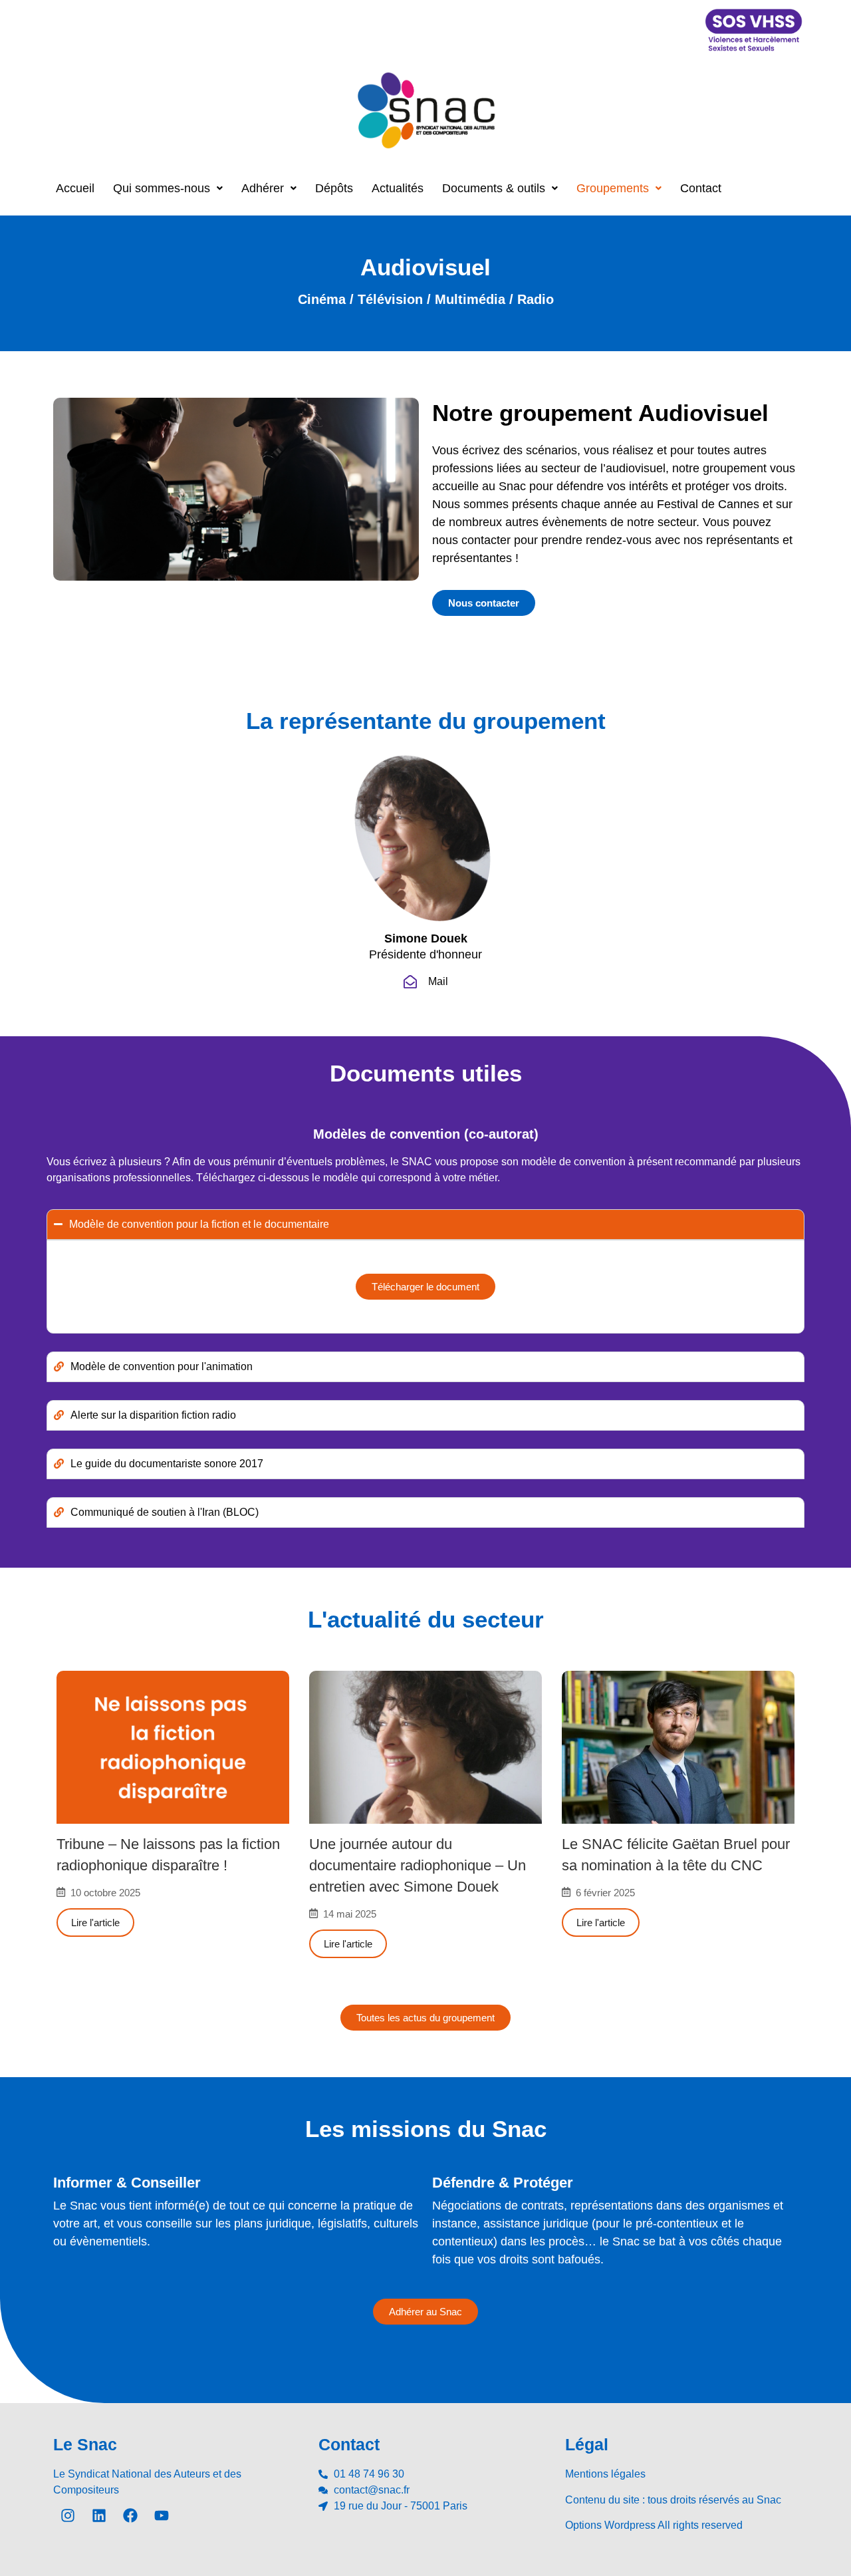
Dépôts (334, 188)
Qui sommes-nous (162, 188)
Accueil (75, 188)
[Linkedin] (99, 2515)
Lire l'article (95, 1923)
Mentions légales (605, 2474)
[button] (168, 188)
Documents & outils (494, 188)
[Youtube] (162, 2515)
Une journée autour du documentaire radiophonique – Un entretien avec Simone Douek (418, 1865)
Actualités (398, 188)
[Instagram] (68, 2515)
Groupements (613, 188)
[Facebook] (130, 2515)
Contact (701, 188)
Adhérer (263, 188)
